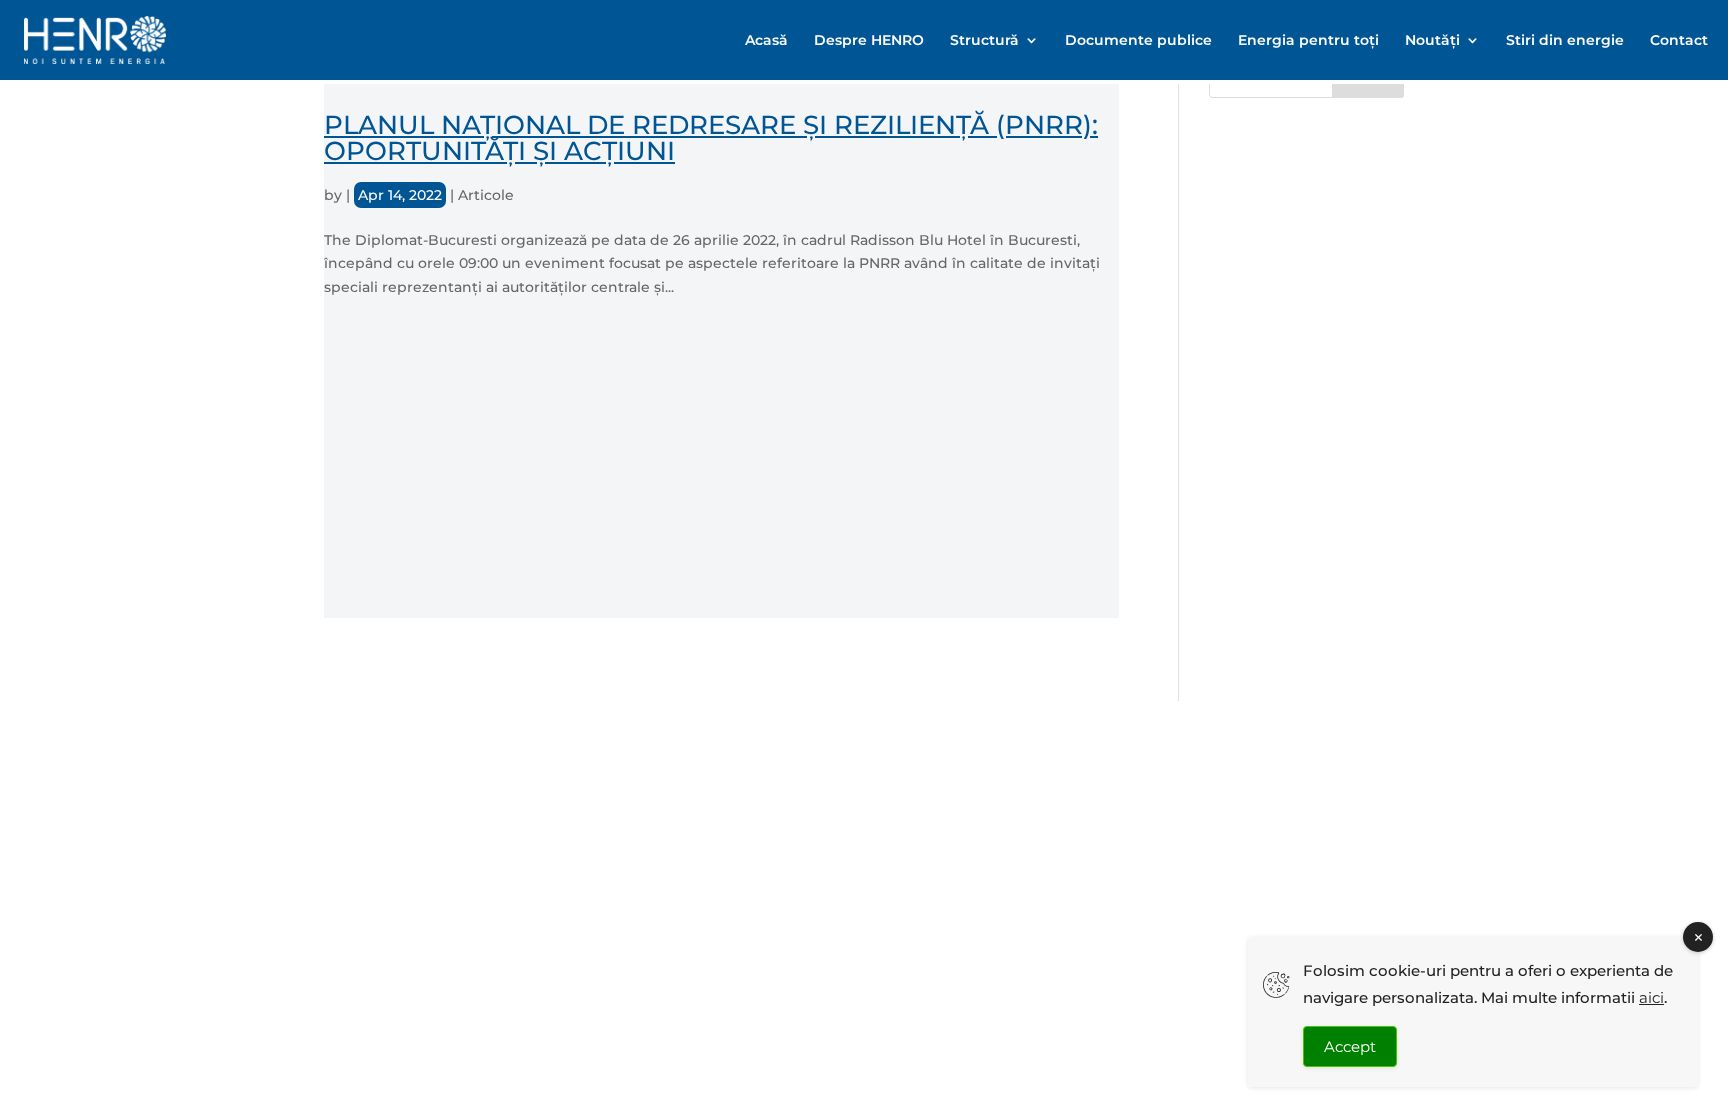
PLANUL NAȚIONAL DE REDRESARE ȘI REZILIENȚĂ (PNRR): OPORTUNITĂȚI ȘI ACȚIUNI (711, 138)
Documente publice (1138, 41)
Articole (486, 195)
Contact (1679, 41)
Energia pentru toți (1308, 41)
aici (1651, 997)
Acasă (766, 41)
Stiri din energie (1565, 41)
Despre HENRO (869, 41)
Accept (1350, 1046)
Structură (984, 41)
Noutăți (1432, 41)
